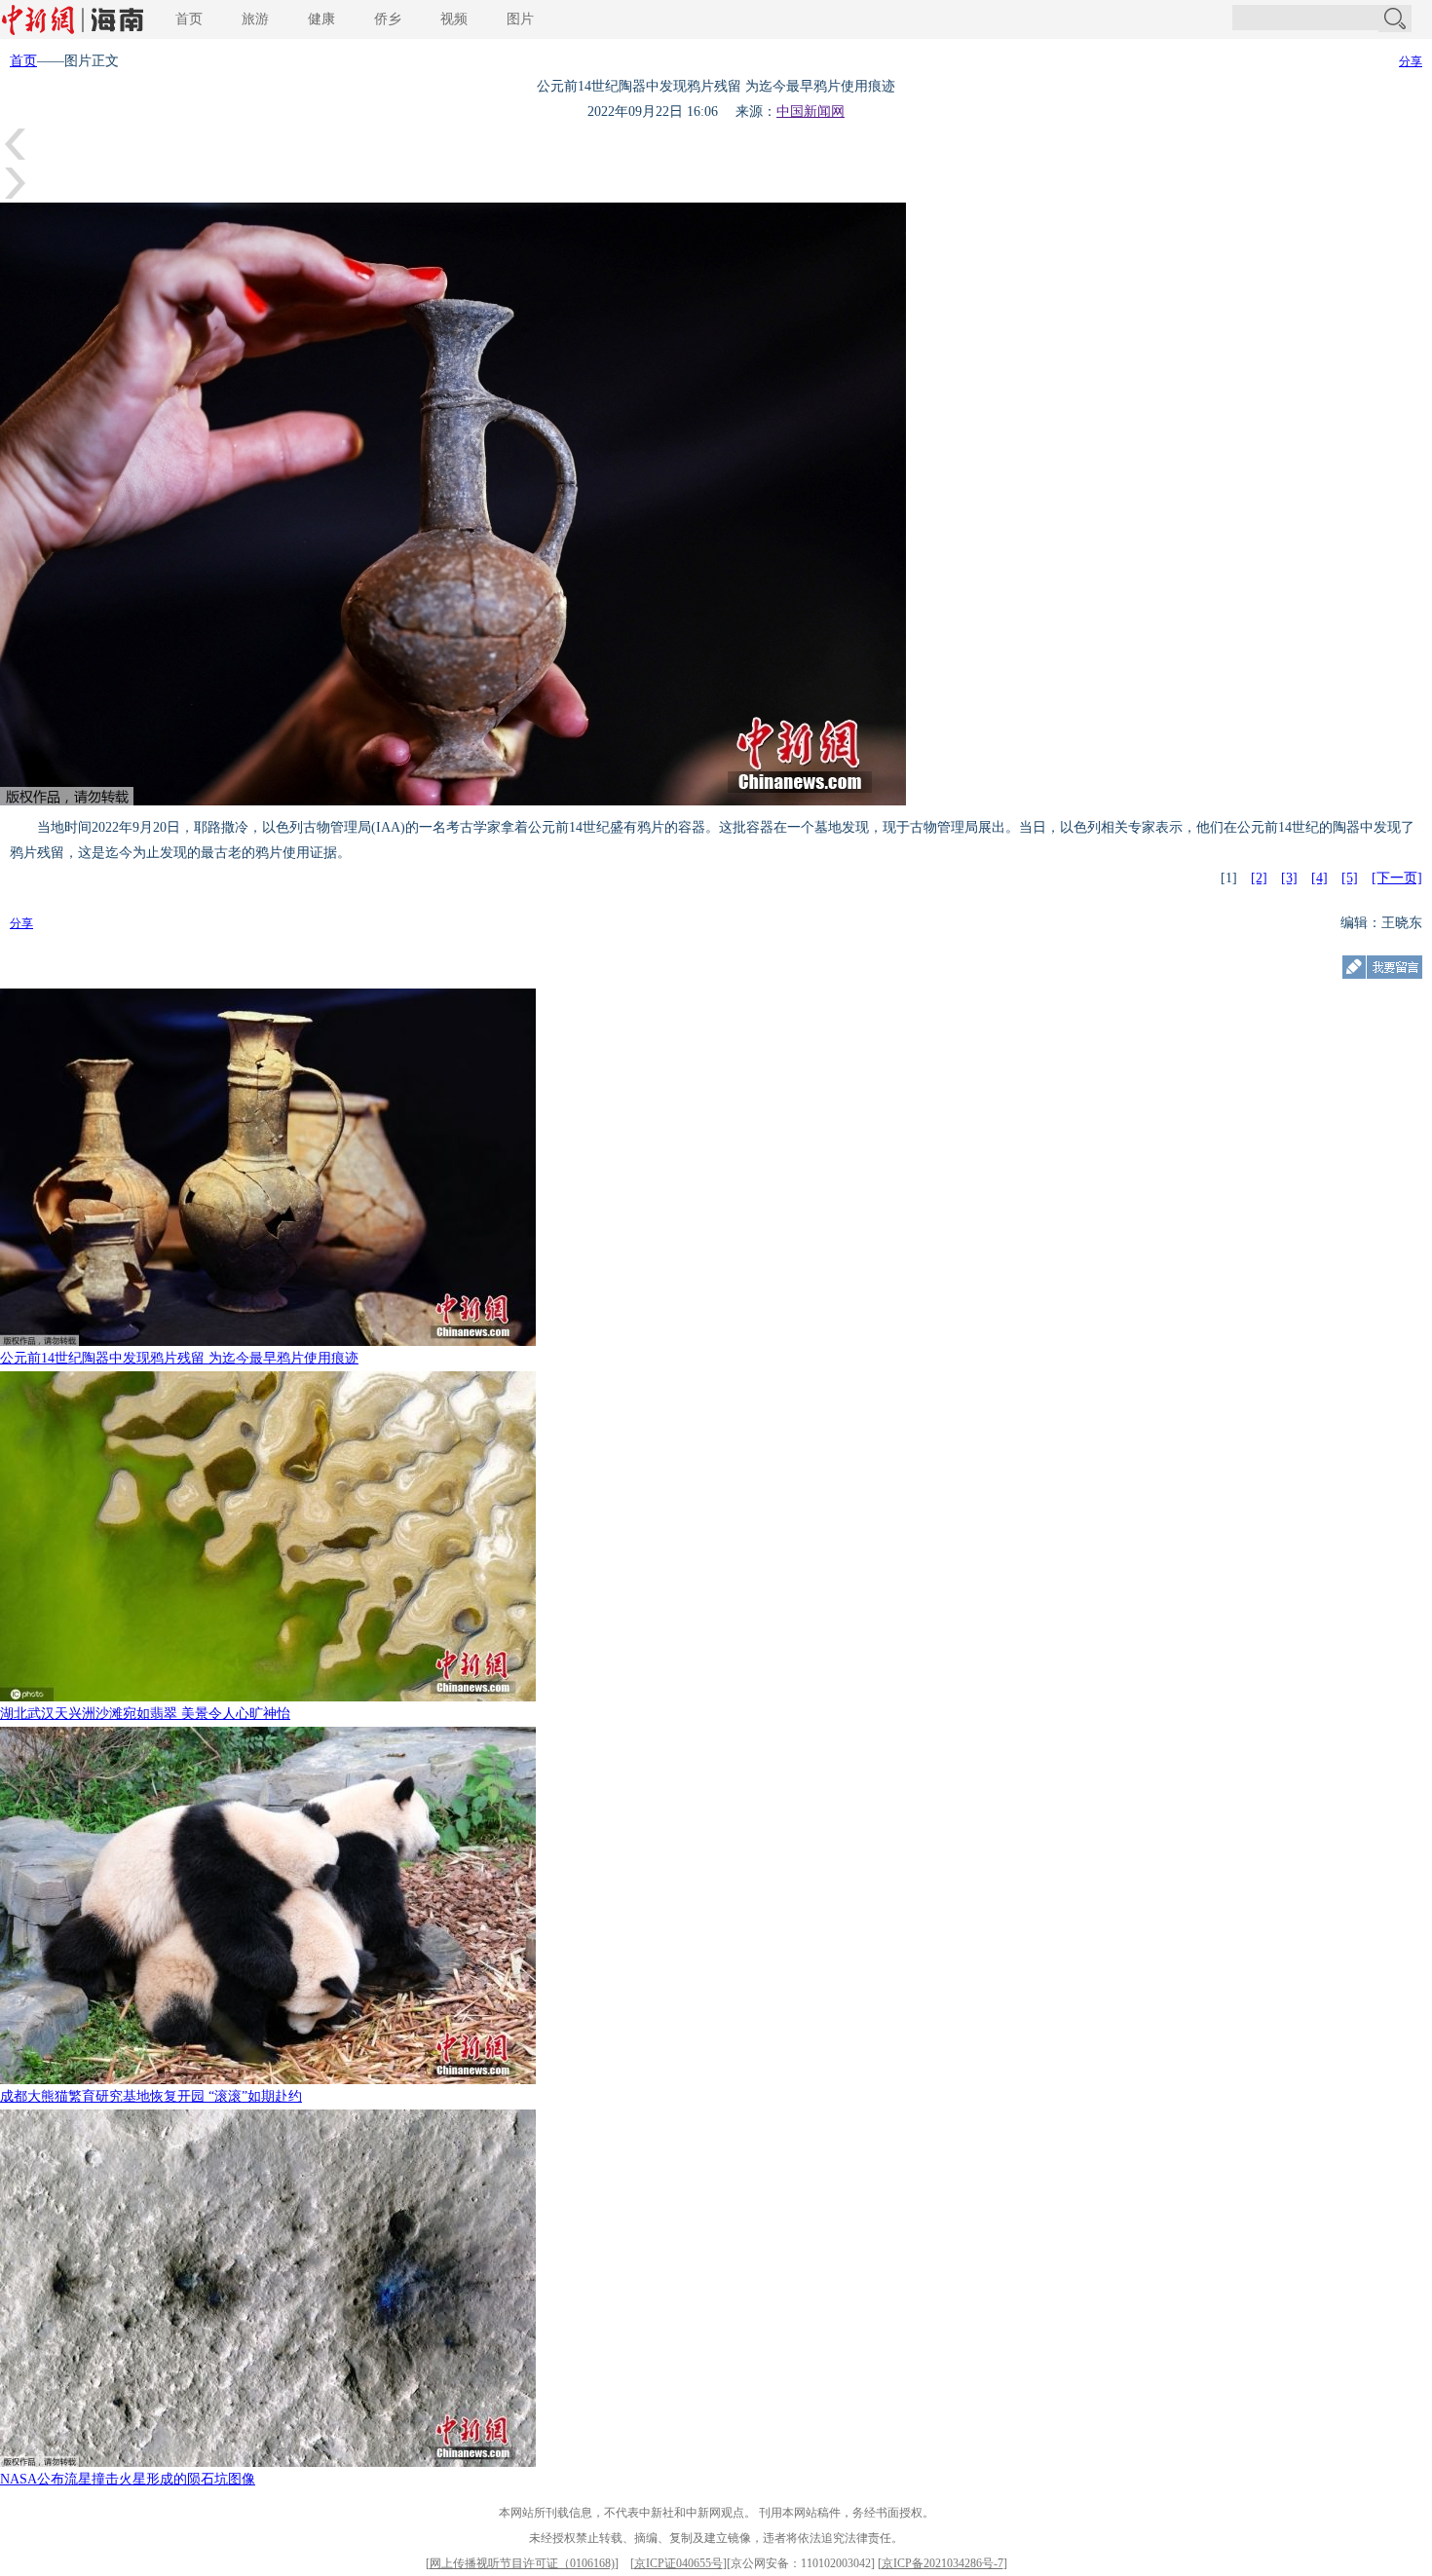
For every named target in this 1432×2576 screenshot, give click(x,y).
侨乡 (388, 19)
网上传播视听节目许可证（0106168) (522, 2563)
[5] (1350, 878)
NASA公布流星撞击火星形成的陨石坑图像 (128, 2479)
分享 (1411, 61)
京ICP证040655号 (678, 2563)
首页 (189, 19)
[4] (1319, 878)
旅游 (255, 19)
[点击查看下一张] (15, 198)
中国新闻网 (810, 112)
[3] (1289, 878)
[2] (1259, 878)
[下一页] (1397, 878)
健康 (321, 19)
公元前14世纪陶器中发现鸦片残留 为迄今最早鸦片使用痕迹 (179, 1358)
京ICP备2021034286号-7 (942, 2563)
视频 (454, 19)
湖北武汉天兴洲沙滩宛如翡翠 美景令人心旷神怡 (145, 1714)
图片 (520, 19)
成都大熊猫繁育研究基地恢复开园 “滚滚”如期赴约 (151, 2096)
